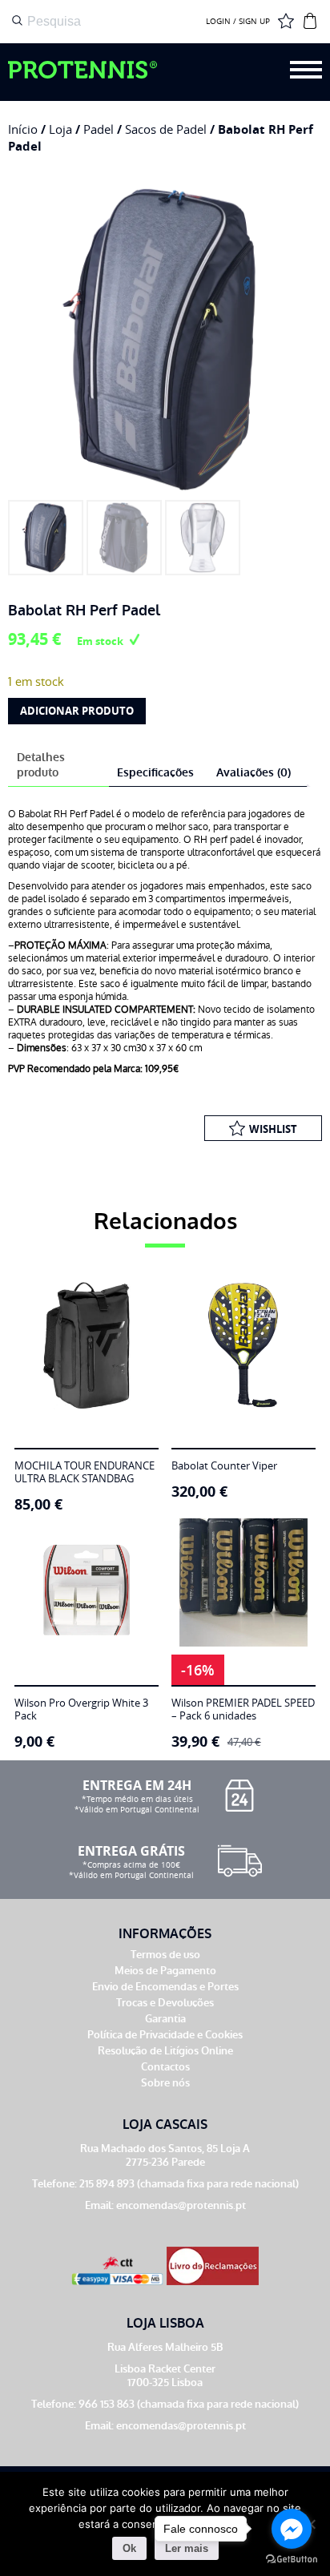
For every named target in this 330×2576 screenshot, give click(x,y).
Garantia (165, 2019)
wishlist (273, 1129)
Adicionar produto (77, 711)
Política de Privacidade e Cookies (165, 2035)
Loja (60, 129)
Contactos (165, 2067)
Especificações (155, 773)
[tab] (56, 766)
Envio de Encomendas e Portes (165, 1987)
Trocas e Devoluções (165, 2003)
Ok (129, 2548)
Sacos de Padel (166, 129)
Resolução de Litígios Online (165, 2051)
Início (23, 129)
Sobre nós (165, 2083)
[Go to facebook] (292, 2529)
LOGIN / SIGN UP (238, 22)
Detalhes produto (41, 765)
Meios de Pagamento (165, 1971)
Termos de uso (165, 1955)
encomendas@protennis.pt (181, 2205)
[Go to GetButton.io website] (292, 2560)
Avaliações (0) (254, 773)
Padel (99, 129)
